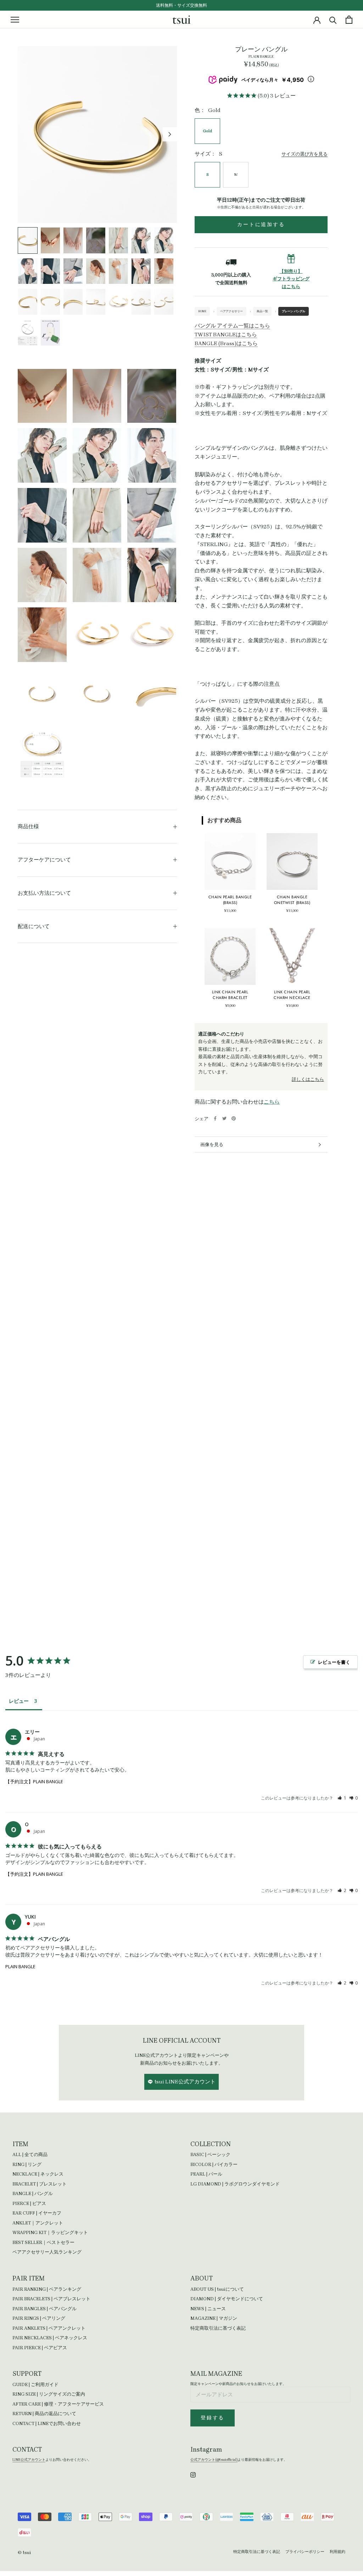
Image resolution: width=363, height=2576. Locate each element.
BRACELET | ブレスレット (40, 2184)
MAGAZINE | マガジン (214, 2318)
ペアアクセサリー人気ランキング (47, 2252)
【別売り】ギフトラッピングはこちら (291, 279)
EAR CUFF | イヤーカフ (37, 2213)
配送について (34, 926)
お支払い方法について (44, 893)
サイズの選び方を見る (305, 154)
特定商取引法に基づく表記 (218, 2328)
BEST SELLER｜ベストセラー (43, 2242)
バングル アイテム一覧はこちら (232, 326)
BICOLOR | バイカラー (214, 2164)
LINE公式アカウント (29, 2460)
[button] (342, 1798)
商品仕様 (28, 826)
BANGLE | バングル (33, 2193)
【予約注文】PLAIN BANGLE (34, 1781)
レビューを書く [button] (334, 1662)
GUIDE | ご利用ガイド (35, 2384)
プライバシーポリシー (305, 2552)
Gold (207, 131)
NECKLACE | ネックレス (38, 2174)
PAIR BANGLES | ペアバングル (44, 2309)
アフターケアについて (44, 860)
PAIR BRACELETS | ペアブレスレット (51, 2299)
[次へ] (170, 134)
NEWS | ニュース (208, 2309)
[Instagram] (193, 2474)
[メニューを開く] (15, 19)
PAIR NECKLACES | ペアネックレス (50, 2338)
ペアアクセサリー (231, 311)
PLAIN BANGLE (20, 1966)
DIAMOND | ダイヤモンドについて (227, 2299)
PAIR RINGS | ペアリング (39, 2318)
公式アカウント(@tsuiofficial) (214, 2460)
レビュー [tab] (19, 1701)
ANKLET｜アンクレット (38, 2223)
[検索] (333, 20)
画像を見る (212, 1144)
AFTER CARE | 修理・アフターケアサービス (58, 2404)
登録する (213, 2418)
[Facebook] (215, 1118)
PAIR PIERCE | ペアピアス (40, 2348)
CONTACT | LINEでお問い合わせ (47, 2423)
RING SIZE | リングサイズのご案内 (49, 2394)
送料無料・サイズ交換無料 (181, 5)
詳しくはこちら (308, 1079)
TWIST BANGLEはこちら (226, 335)
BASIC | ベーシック (210, 2154)
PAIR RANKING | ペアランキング (47, 2289)
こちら (272, 1102)
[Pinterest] (234, 1118)
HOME (202, 311)
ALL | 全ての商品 (30, 2154)
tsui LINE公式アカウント (185, 2082)
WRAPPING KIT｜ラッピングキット (50, 2232)
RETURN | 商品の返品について (44, 2414)
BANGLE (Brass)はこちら (226, 343)
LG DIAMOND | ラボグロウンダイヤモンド (235, 2184)
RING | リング (27, 2164)
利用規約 (337, 2552)
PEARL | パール (206, 2174)
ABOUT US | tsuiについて (217, 2289)
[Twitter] (224, 1118)
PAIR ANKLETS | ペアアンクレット (49, 2328)
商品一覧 (262, 311)
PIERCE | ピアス (29, 2203)
